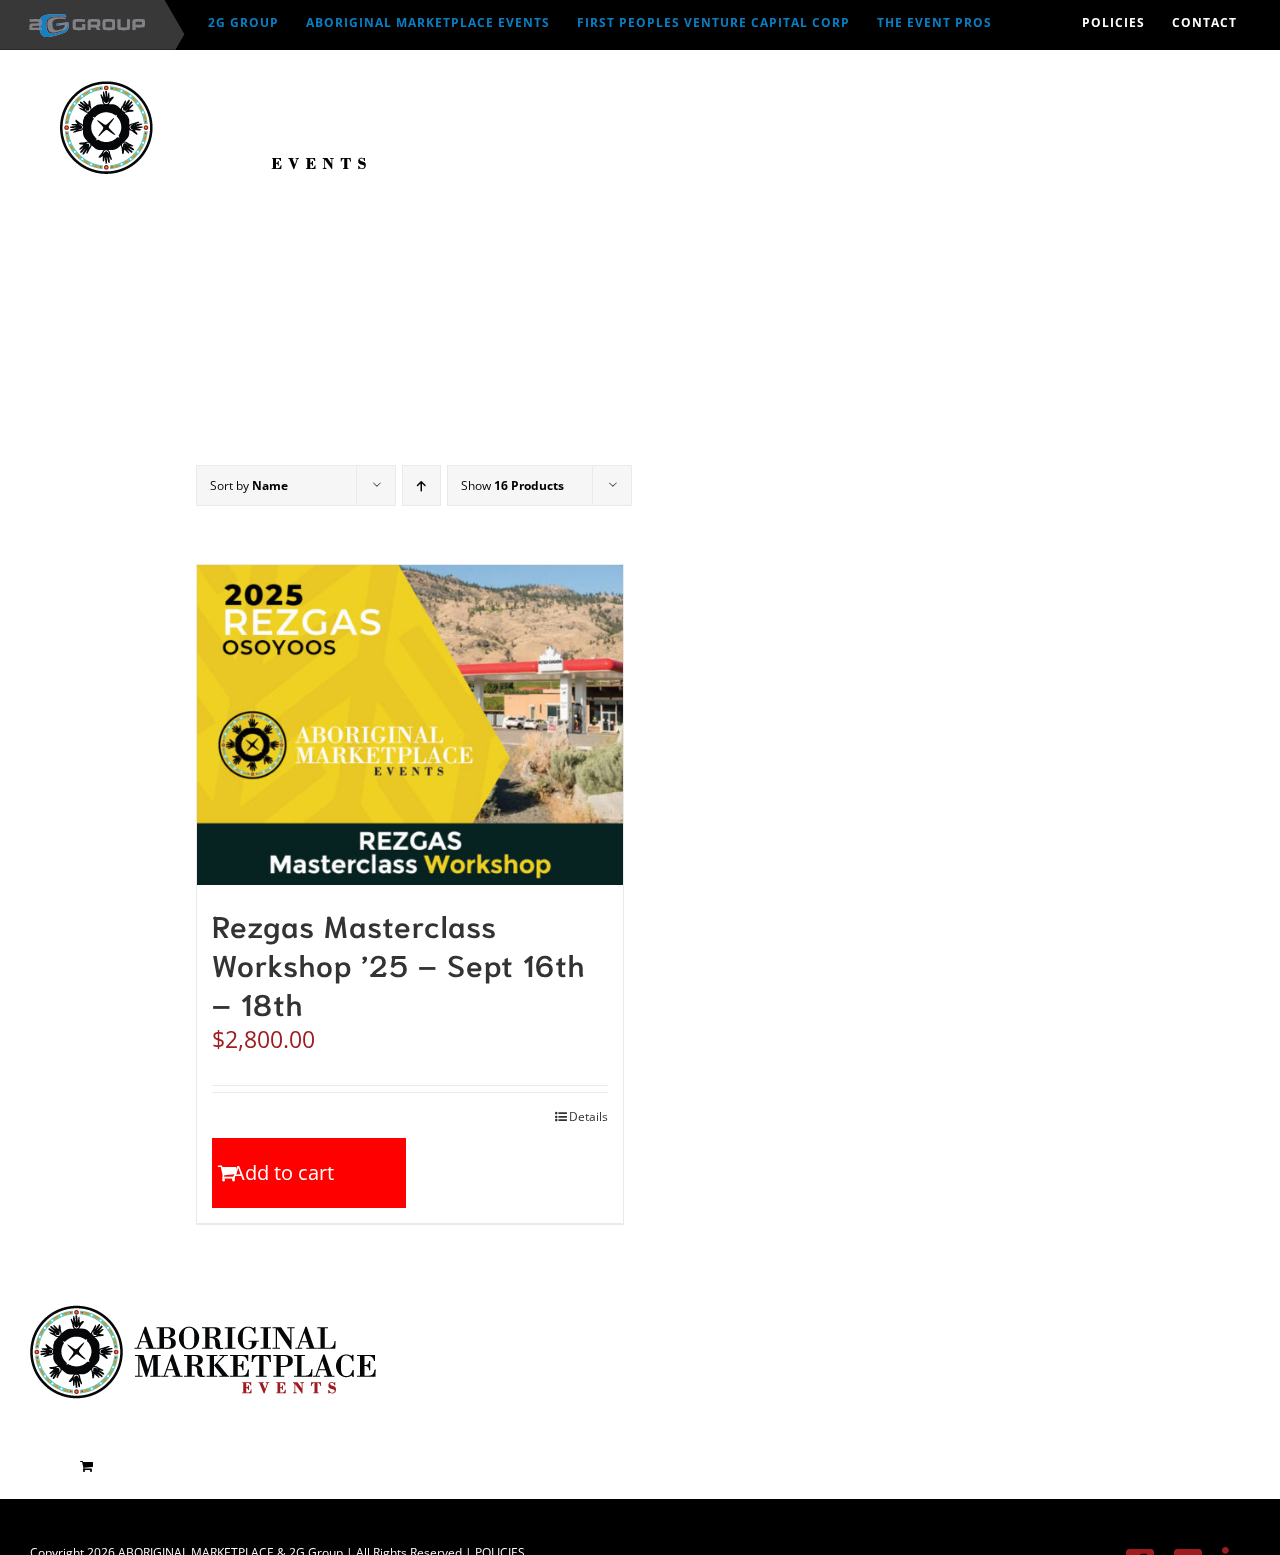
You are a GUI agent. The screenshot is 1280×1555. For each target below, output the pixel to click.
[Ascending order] (421, 485)
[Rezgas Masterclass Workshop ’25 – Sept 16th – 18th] (410, 725)
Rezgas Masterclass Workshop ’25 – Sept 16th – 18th (398, 963)
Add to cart (283, 1172)
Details (588, 1116)
